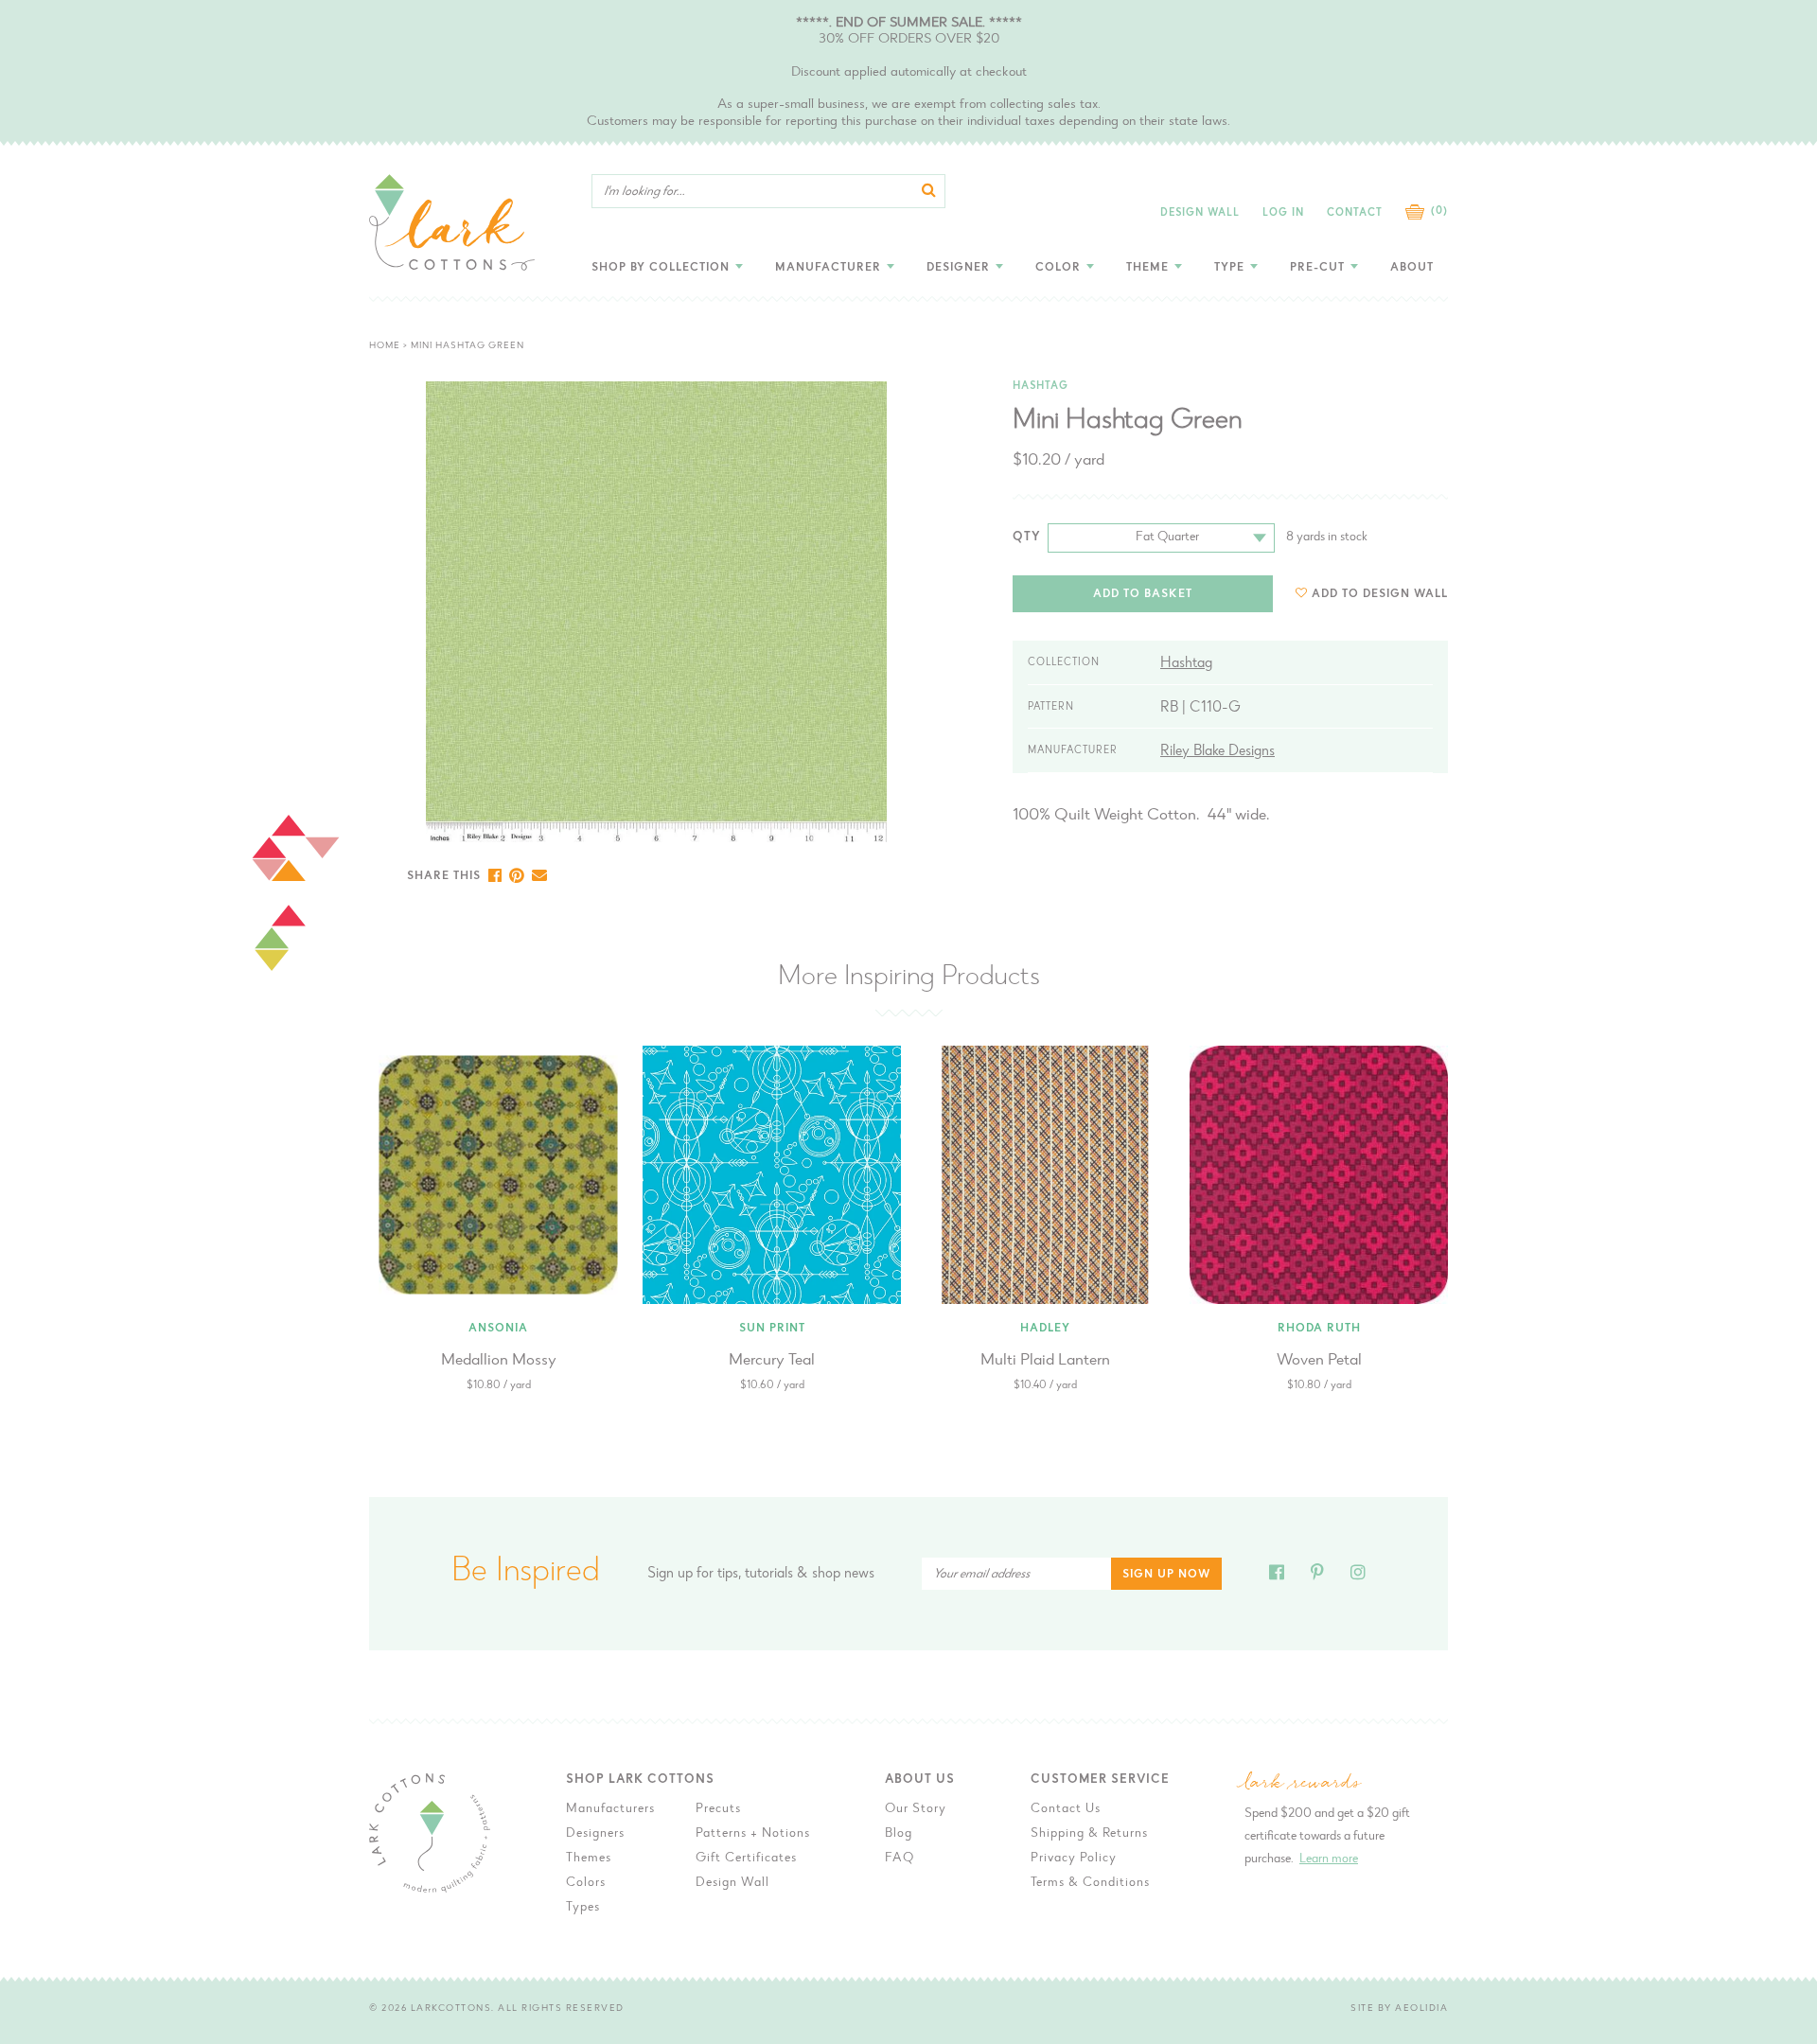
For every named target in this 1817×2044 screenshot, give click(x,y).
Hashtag (1041, 387)
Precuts (718, 1809)
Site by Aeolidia (1399, 2009)
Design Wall (1200, 213)
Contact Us (1066, 1809)
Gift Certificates (746, 1859)
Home (385, 346)
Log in (1283, 213)
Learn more (1329, 1859)
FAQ (900, 1859)
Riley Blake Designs (1217, 751)
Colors (586, 1883)
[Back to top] (1506, 1598)
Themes (589, 1859)
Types (583, 1908)
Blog (899, 1834)
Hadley (1045, 1329)
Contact (1355, 213)
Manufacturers (610, 1809)
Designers (595, 1834)
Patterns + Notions (753, 1834)
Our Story (916, 1809)
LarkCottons (451, 2009)
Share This (444, 876)
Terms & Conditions (1090, 1883)
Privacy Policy (1074, 1859)
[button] (1372, 594)
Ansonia (498, 1329)
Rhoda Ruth (1319, 1329)
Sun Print (772, 1329)
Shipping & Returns (1089, 1834)
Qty (1027, 537)
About (1412, 268)
